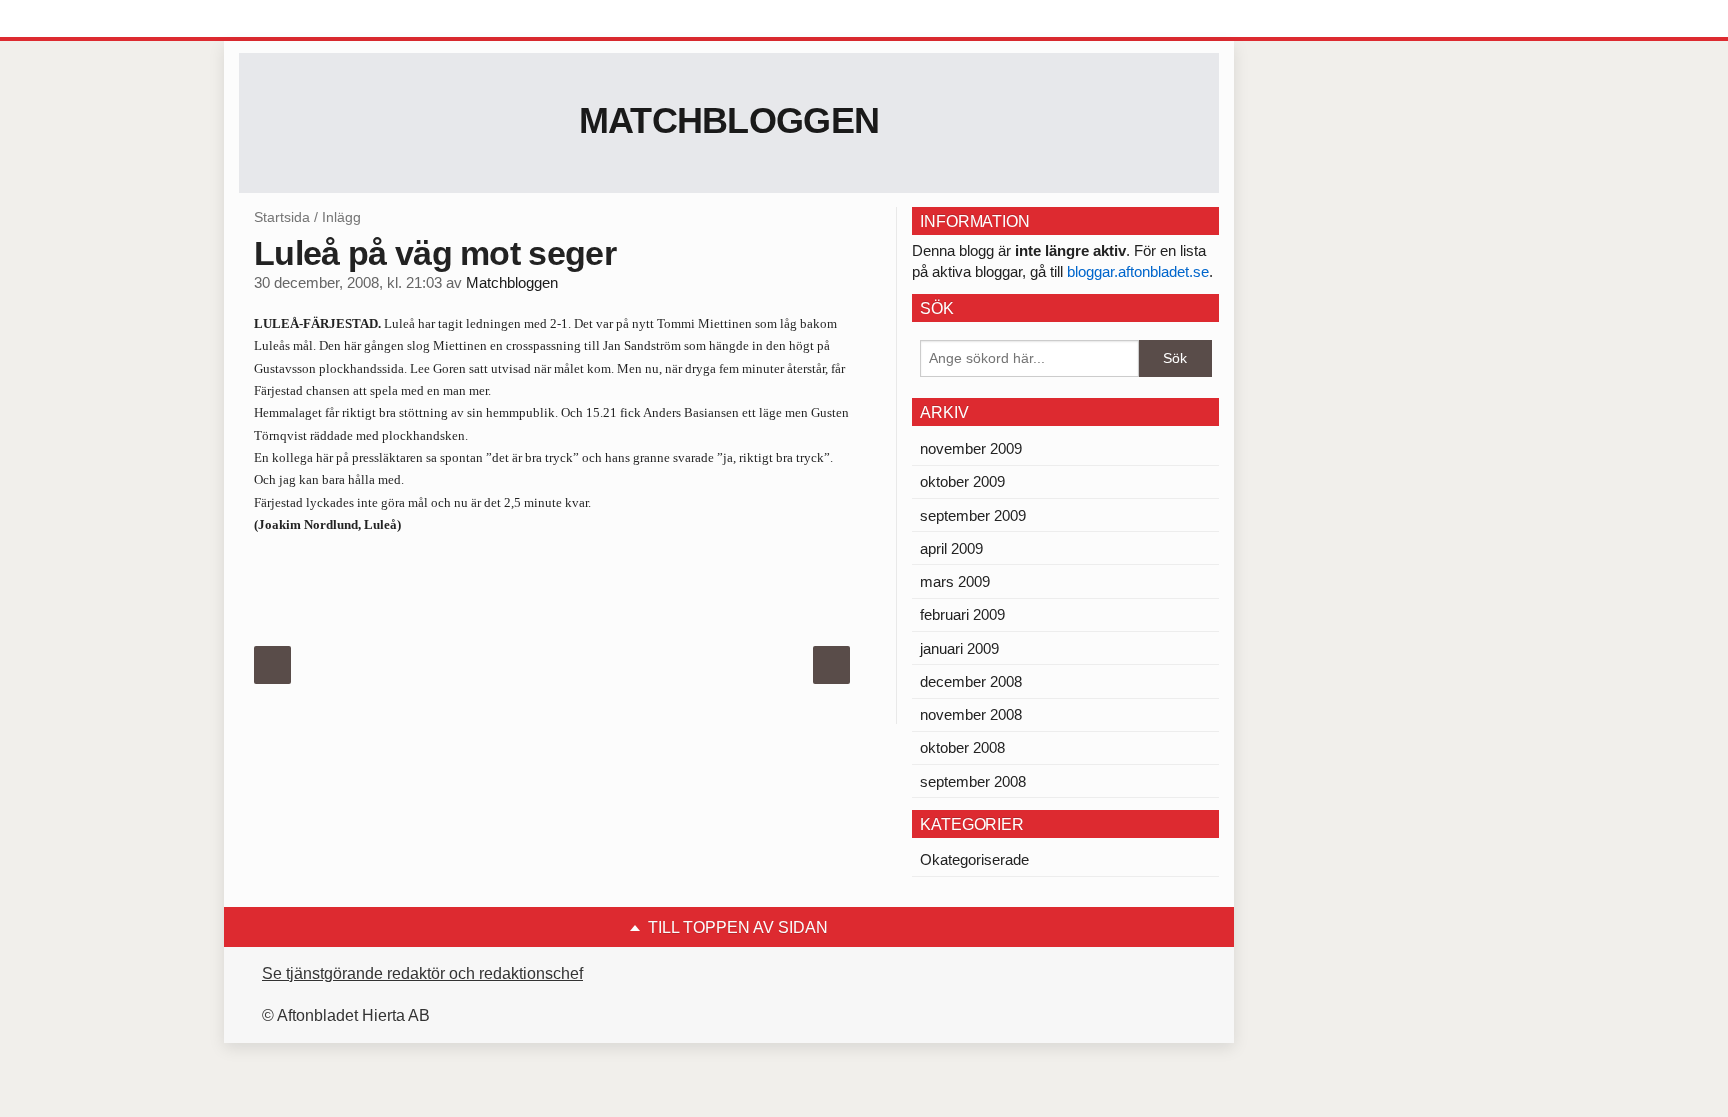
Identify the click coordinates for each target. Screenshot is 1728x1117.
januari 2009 (959, 648)
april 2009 (951, 548)
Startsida (282, 217)
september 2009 (973, 515)
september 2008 (973, 781)
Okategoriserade (974, 859)
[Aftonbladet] (314, 20)
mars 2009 (955, 581)
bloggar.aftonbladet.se (1138, 271)
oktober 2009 (962, 481)
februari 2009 (962, 614)
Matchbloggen (729, 120)
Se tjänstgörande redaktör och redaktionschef (422, 973)
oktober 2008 (962, 747)
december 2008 (971, 681)
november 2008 (971, 714)
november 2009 (971, 448)
